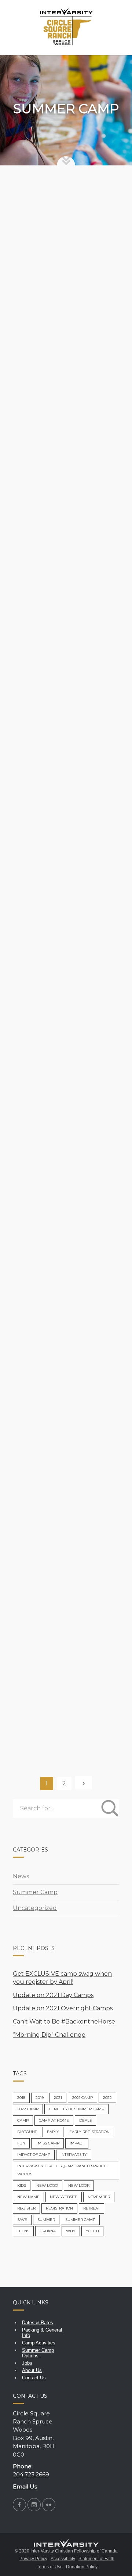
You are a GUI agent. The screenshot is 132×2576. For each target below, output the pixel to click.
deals (85, 2120)
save (22, 2220)
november (99, 2197)
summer (46, 2220)
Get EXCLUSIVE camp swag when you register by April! (62, 278)
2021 (58, 2098)
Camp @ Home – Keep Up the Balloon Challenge (65, 1354)
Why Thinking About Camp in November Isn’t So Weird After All (65, 1675)
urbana (48, 2231)
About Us (32, 2370)
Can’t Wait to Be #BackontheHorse (49, 445)
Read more (36, 333)
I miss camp (47, 2143)
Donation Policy (82, 2567)
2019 (40, 2098)
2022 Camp (28, 2109)
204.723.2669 (31, 2474)
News (21, 1876)
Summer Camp (93, 209)
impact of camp (34, 2155)
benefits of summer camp (76, 2109)
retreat (91, 2208)
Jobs (27, 2363)
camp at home (54, 2120)
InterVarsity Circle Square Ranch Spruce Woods (62, 2170)
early (53, 2132)
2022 (107, 2098)
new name (28, 2197)
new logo (47, 2185)
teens (23, 2231)
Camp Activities (39, 2343)
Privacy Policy (33, 2559)
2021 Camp (82, 2098)
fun (21, 2143)
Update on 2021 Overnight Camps (63, 2008)
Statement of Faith (96, 2559)
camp (23, 2120)
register (26, 2208)
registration (59, 2208)
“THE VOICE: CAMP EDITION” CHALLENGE (61, 745)
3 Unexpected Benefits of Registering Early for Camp (63, 1512)
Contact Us (34, 2378)
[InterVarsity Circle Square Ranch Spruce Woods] (66, 28)
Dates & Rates (38, 2323)
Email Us (25, 2486)
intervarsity (74, 2155)
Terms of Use (50, 2567)
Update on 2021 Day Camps (53, 1995)
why (71, 2231)
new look (79, 2185)
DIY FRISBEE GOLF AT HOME (60, 895)
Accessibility (63, 2559)
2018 (21, 2098)
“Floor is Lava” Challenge (62, 1040)
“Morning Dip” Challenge (60, 596)
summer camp (80, 2220)
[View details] (66, 224)
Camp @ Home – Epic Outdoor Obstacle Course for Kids (65, 1195)
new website (64, 2197)
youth (92, 2231)
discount (27, 2132)
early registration (89, 2132)
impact (77, 2143)
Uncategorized (35, 1908)
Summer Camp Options (38, 2353)
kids (22, 2185)
